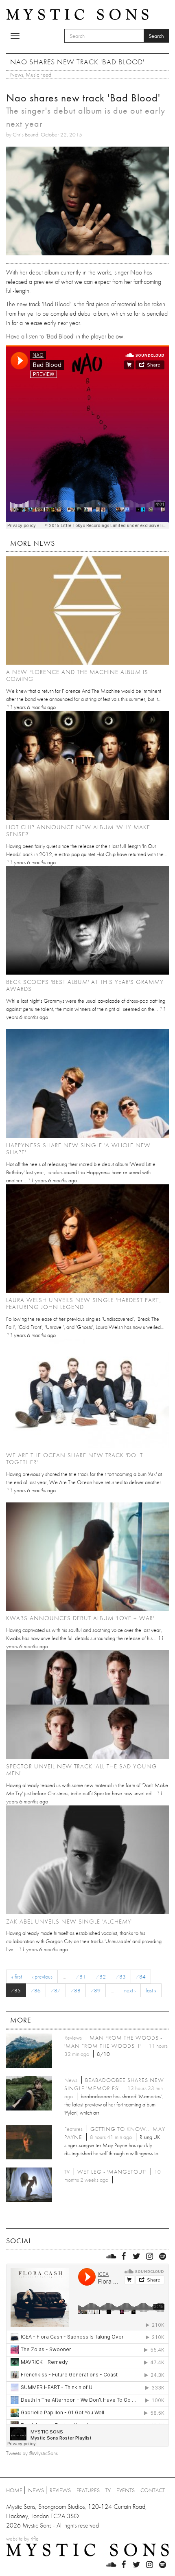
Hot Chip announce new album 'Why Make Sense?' (78, 831)
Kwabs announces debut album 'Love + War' (80, 1618)
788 (76, 1990)
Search (156, 36)
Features (88, 2490)
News (17, 75)
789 (96, 1990)
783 (121, 1976)
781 (81, 1976)
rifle (35, 2539)
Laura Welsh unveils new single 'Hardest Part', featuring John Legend (84, 1303)
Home (14, 2490)
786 (36, 1990)
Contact (153, 2490)
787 (56, 1990)
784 (141, 1976)
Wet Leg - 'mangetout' (112, 2172)
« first (17, 1976)
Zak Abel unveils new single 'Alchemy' (69, 1922)
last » (151, 1990)
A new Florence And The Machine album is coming (77, 675)
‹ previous (42, 1976)
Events (126, 2490)
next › (130, 1990)
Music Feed (38, 75)
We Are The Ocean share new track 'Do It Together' (74, 1459)
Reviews (60, 2490)
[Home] (77, 14)
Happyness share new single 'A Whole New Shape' (78, 1149)
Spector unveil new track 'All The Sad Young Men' (82, 1770)
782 (101, 1976)
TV (108, 2490)
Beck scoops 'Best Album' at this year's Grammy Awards (85, 985)
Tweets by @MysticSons (32, 2453)
